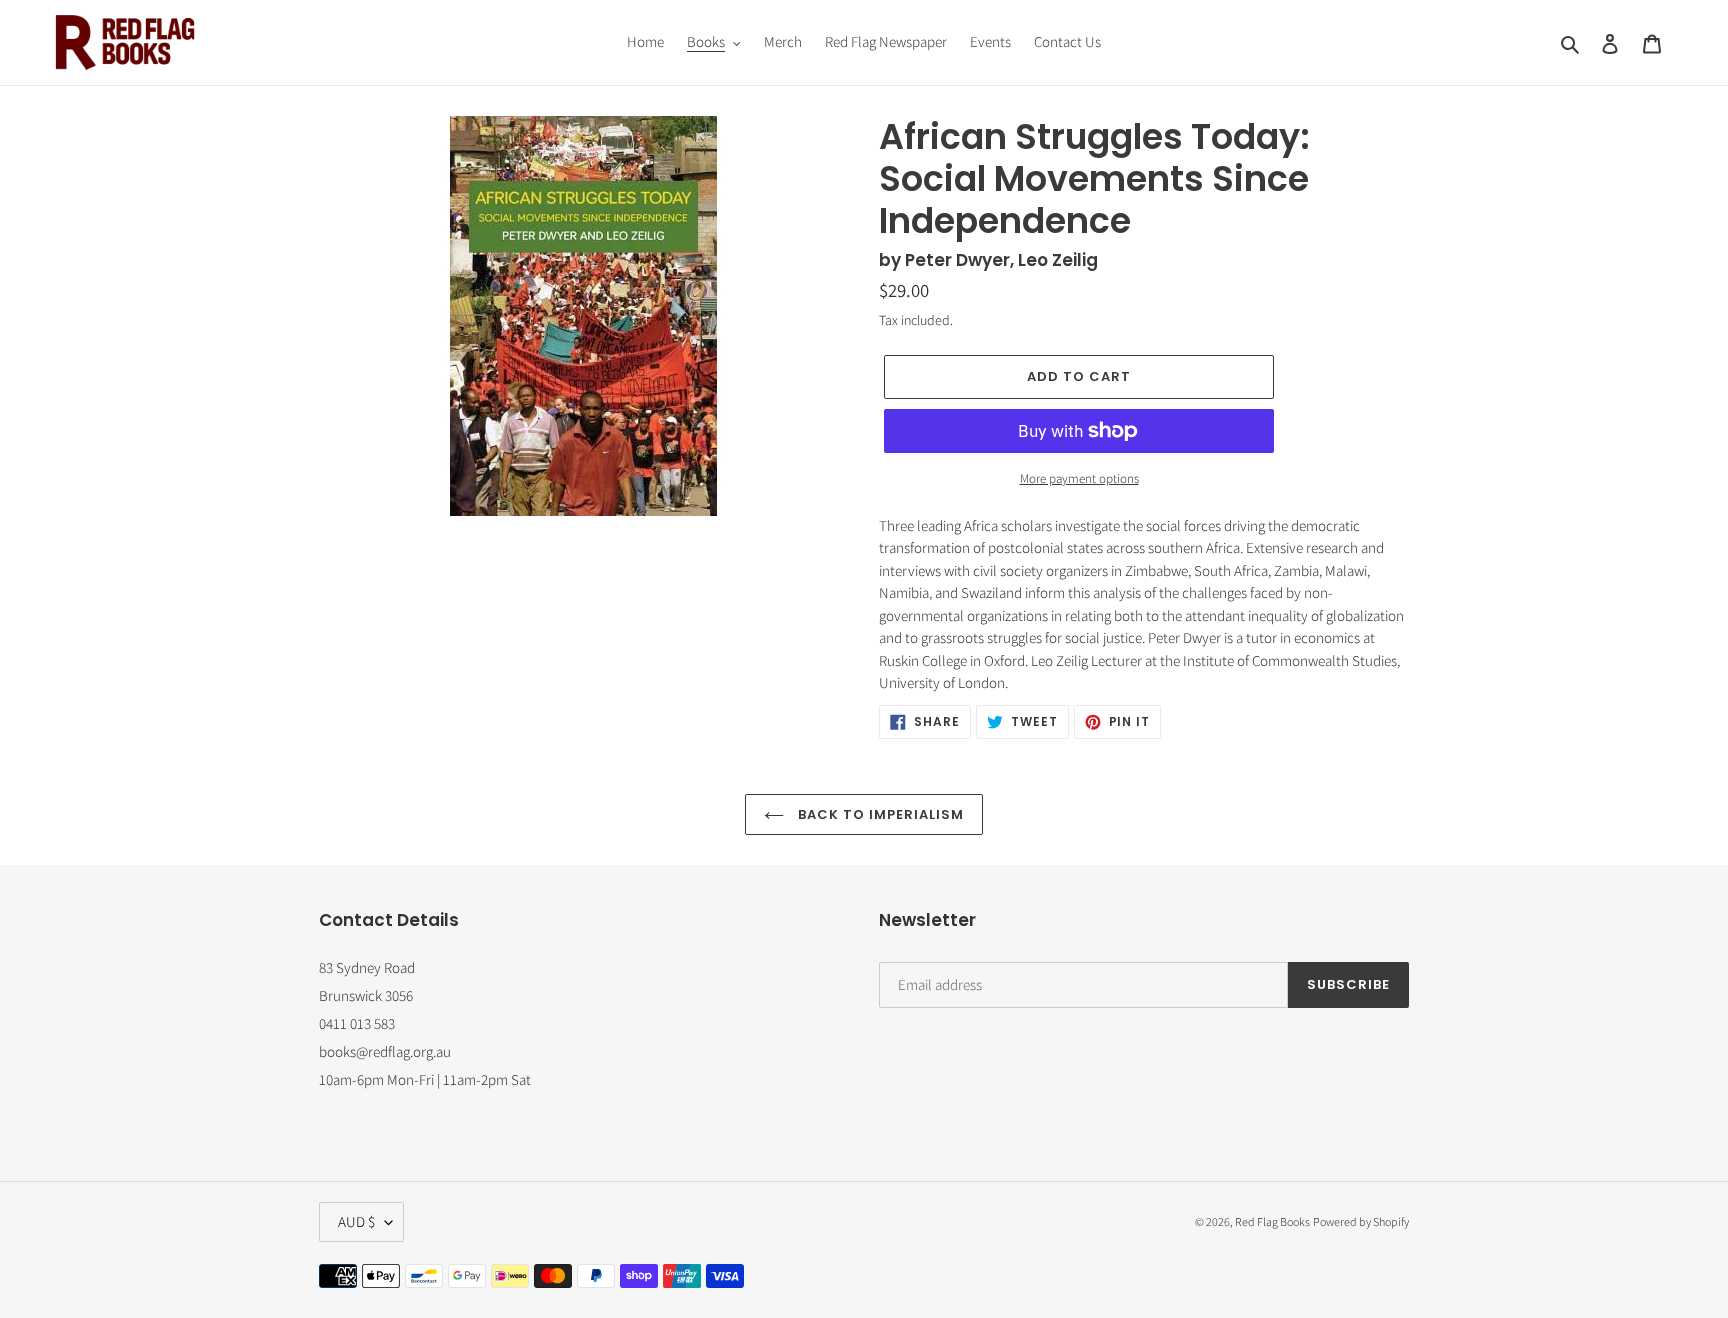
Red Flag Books (1272, 1221)
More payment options (1079, 478)
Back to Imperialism (879, 814)
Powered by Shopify (1361, 1221)
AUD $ (356, 1221)
